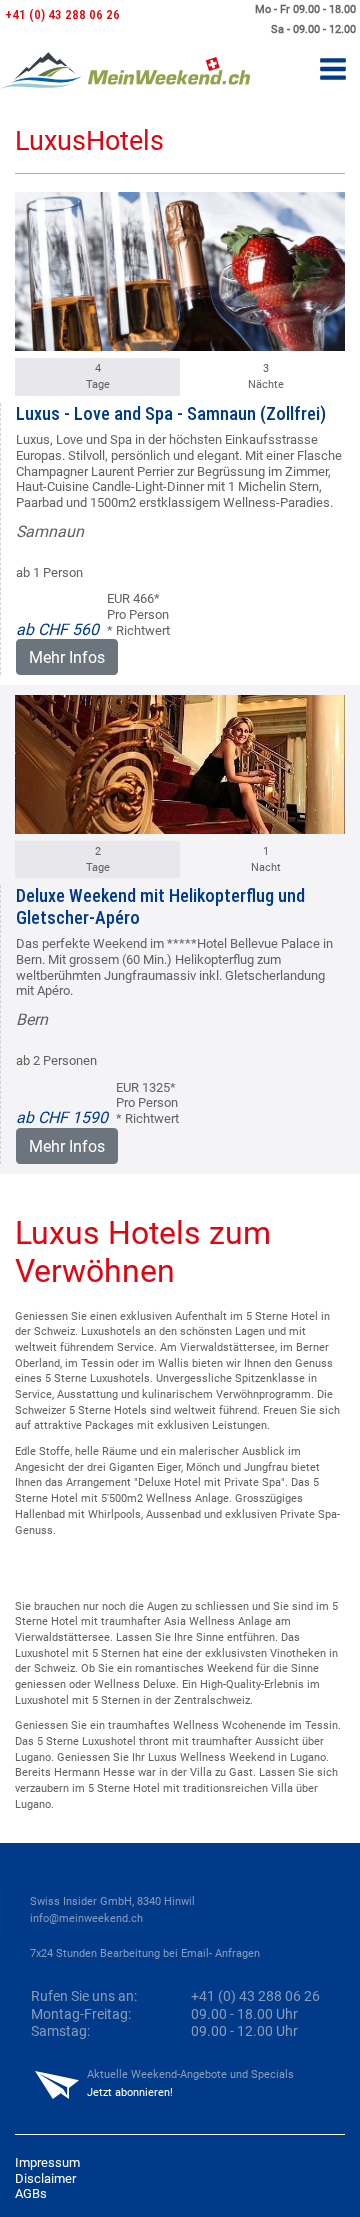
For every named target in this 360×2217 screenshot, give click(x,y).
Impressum (47, 2162)
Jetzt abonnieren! (130, 2092)
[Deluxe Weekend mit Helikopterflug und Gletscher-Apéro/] (180, 761)
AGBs (31, 2193)
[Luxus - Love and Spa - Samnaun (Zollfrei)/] (180, 268)
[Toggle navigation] (333, 70)
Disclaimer (45, 2178)
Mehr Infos (67, 657)
